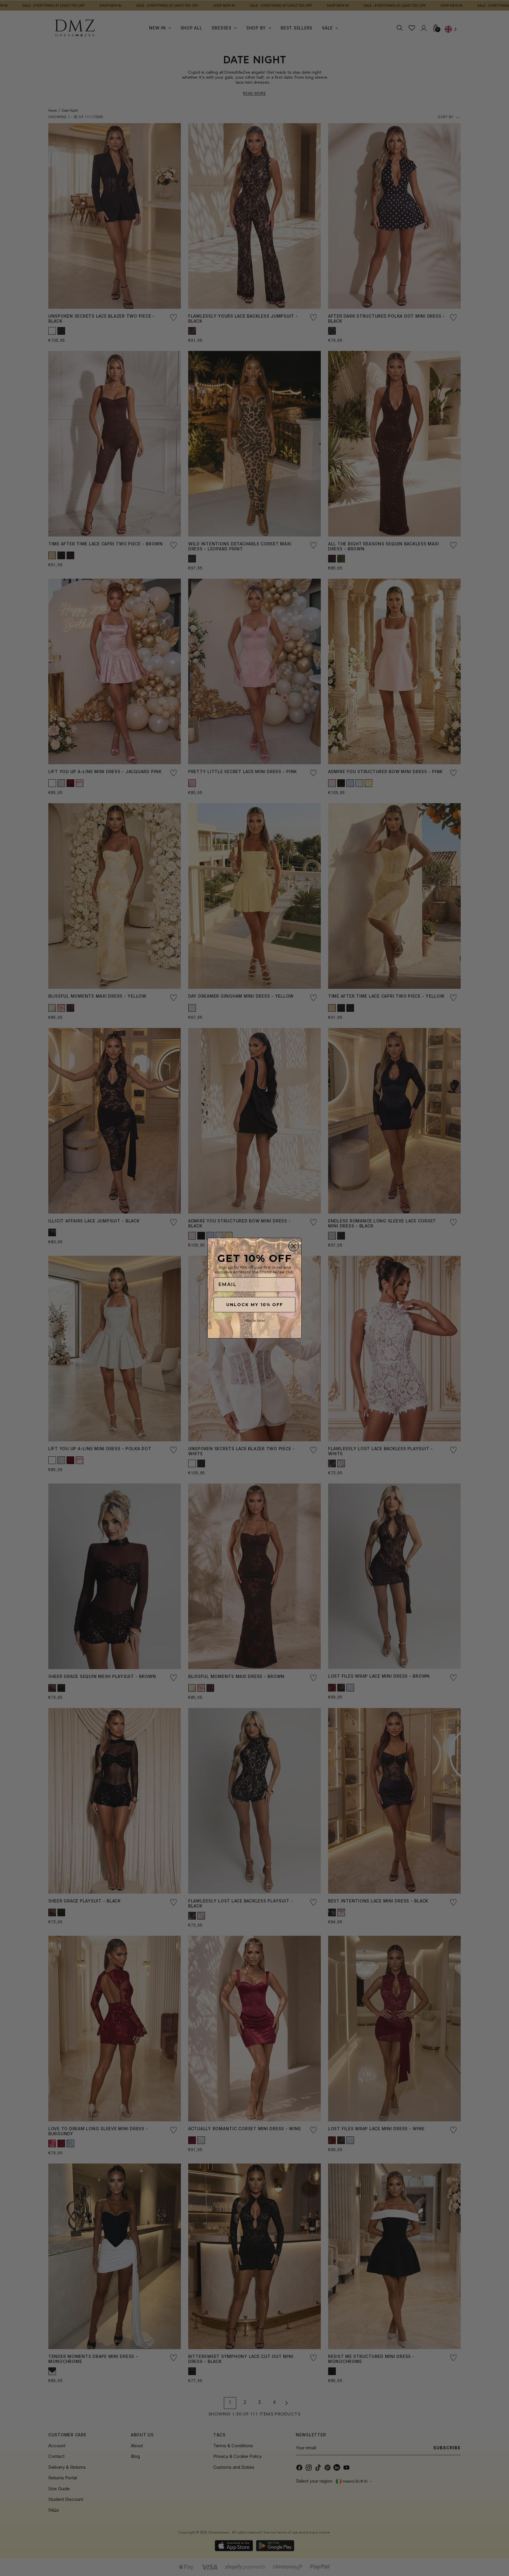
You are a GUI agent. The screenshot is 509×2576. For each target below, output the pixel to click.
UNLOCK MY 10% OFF (255, 1305)
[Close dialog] (294, 1246)
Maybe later (254, 1320)
